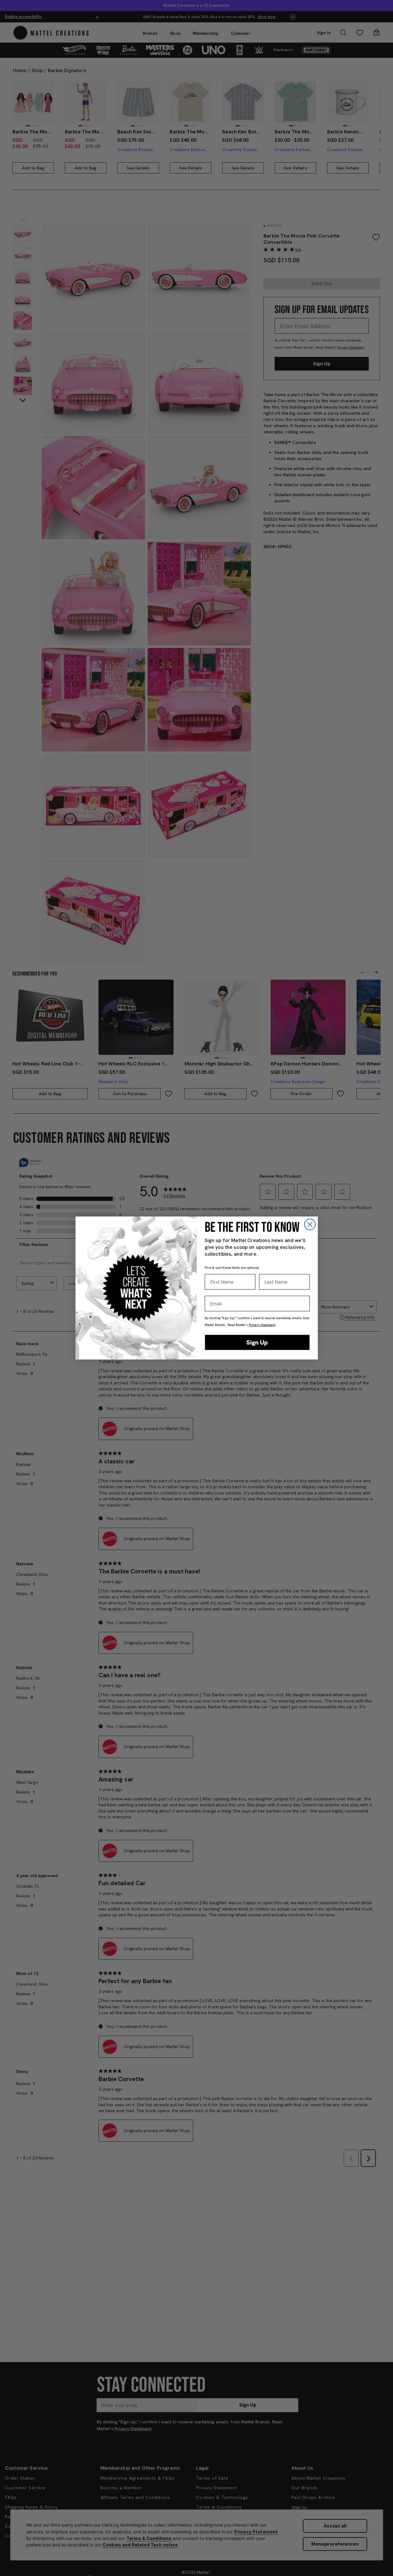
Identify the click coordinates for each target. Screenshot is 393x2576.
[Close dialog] (310, 1224)
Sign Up (257, 1342)
